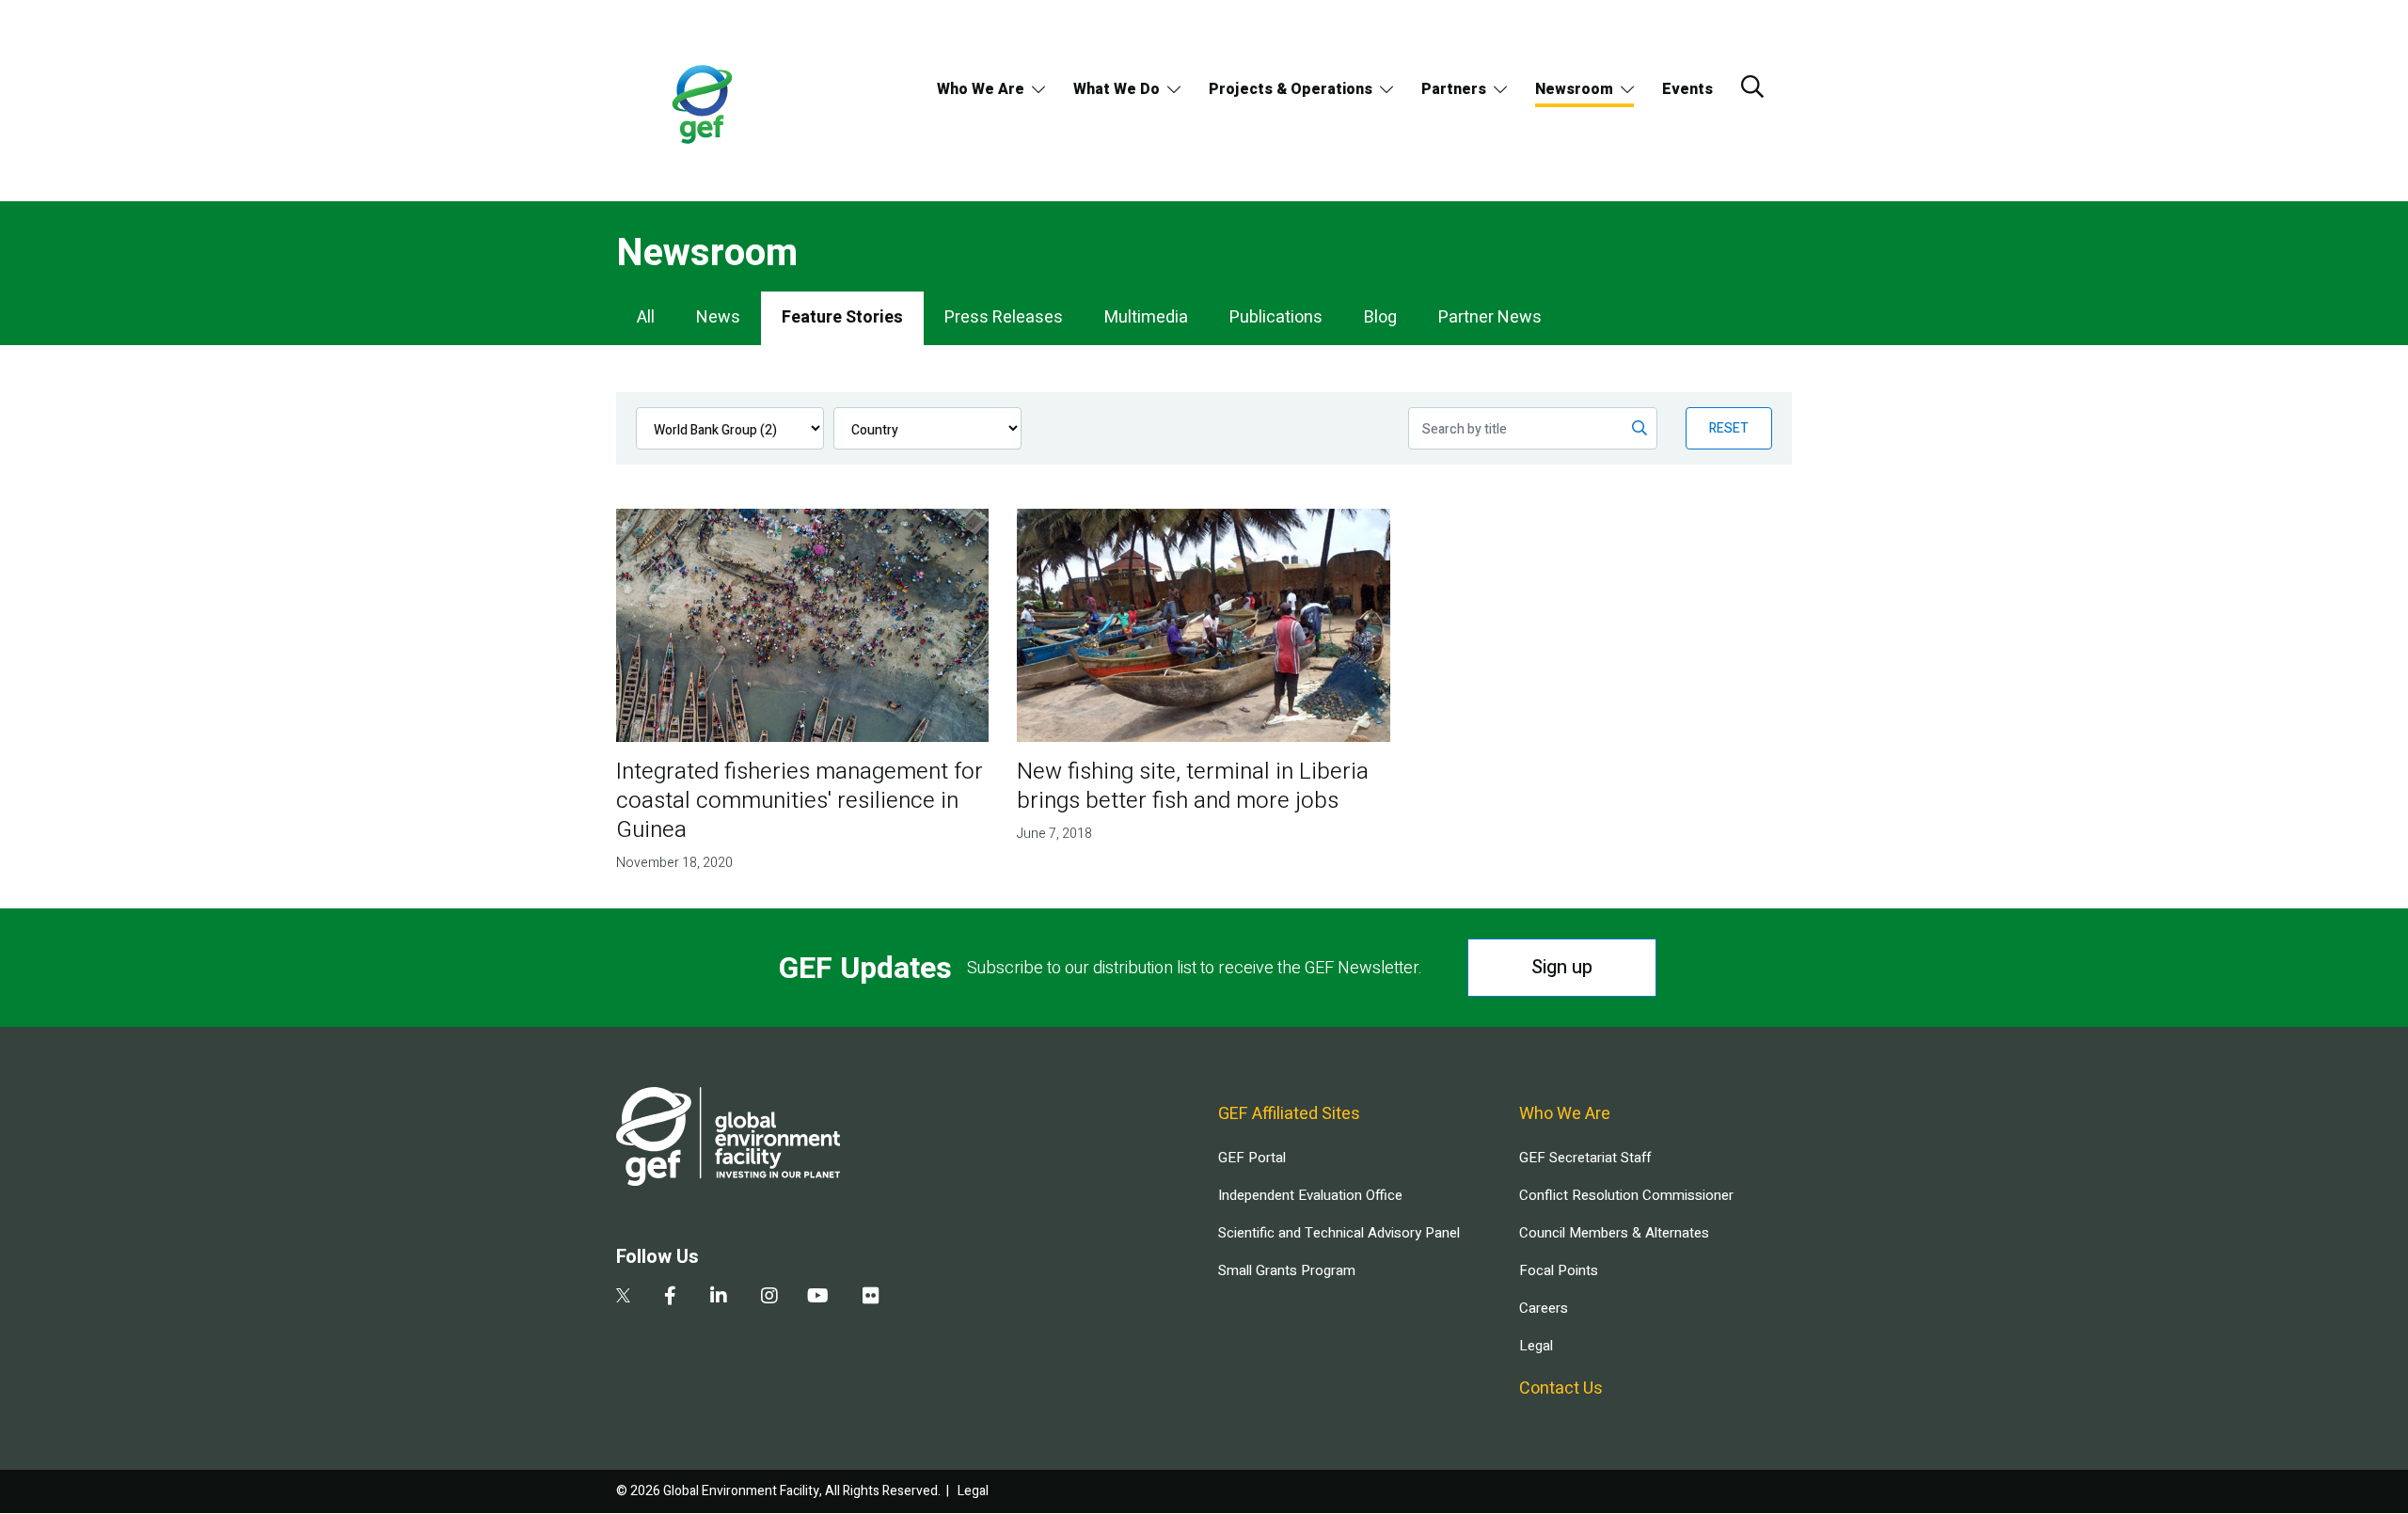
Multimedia (1146, 317)
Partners (1454, 89)
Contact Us (1561, 1388)
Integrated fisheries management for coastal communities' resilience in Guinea (800, 801)
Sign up (1562, 967)
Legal (1536, 1346)
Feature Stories (842, 317)
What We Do (1117, 89)
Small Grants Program (1287, 1270)
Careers (1544, 1308)
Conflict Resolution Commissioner (1626, 1195)
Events (1687, 89)
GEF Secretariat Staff (1585, 1158)
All (646, 317)
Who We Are (981, 89)
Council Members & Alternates (1614, 1233)
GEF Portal (1252, 1158)
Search (1752, 87)
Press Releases (1004, 317)
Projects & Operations (1291, 89)
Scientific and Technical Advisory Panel (1339, 1233)
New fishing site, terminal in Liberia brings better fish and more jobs (1193, 786)
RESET (1729, 428)
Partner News (1490, 317)
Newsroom (1574, 89)
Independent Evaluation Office (1310, 1195)
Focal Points (1559, 1270)
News (718, 317)
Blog (1380, 317)
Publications (1276, 317)
